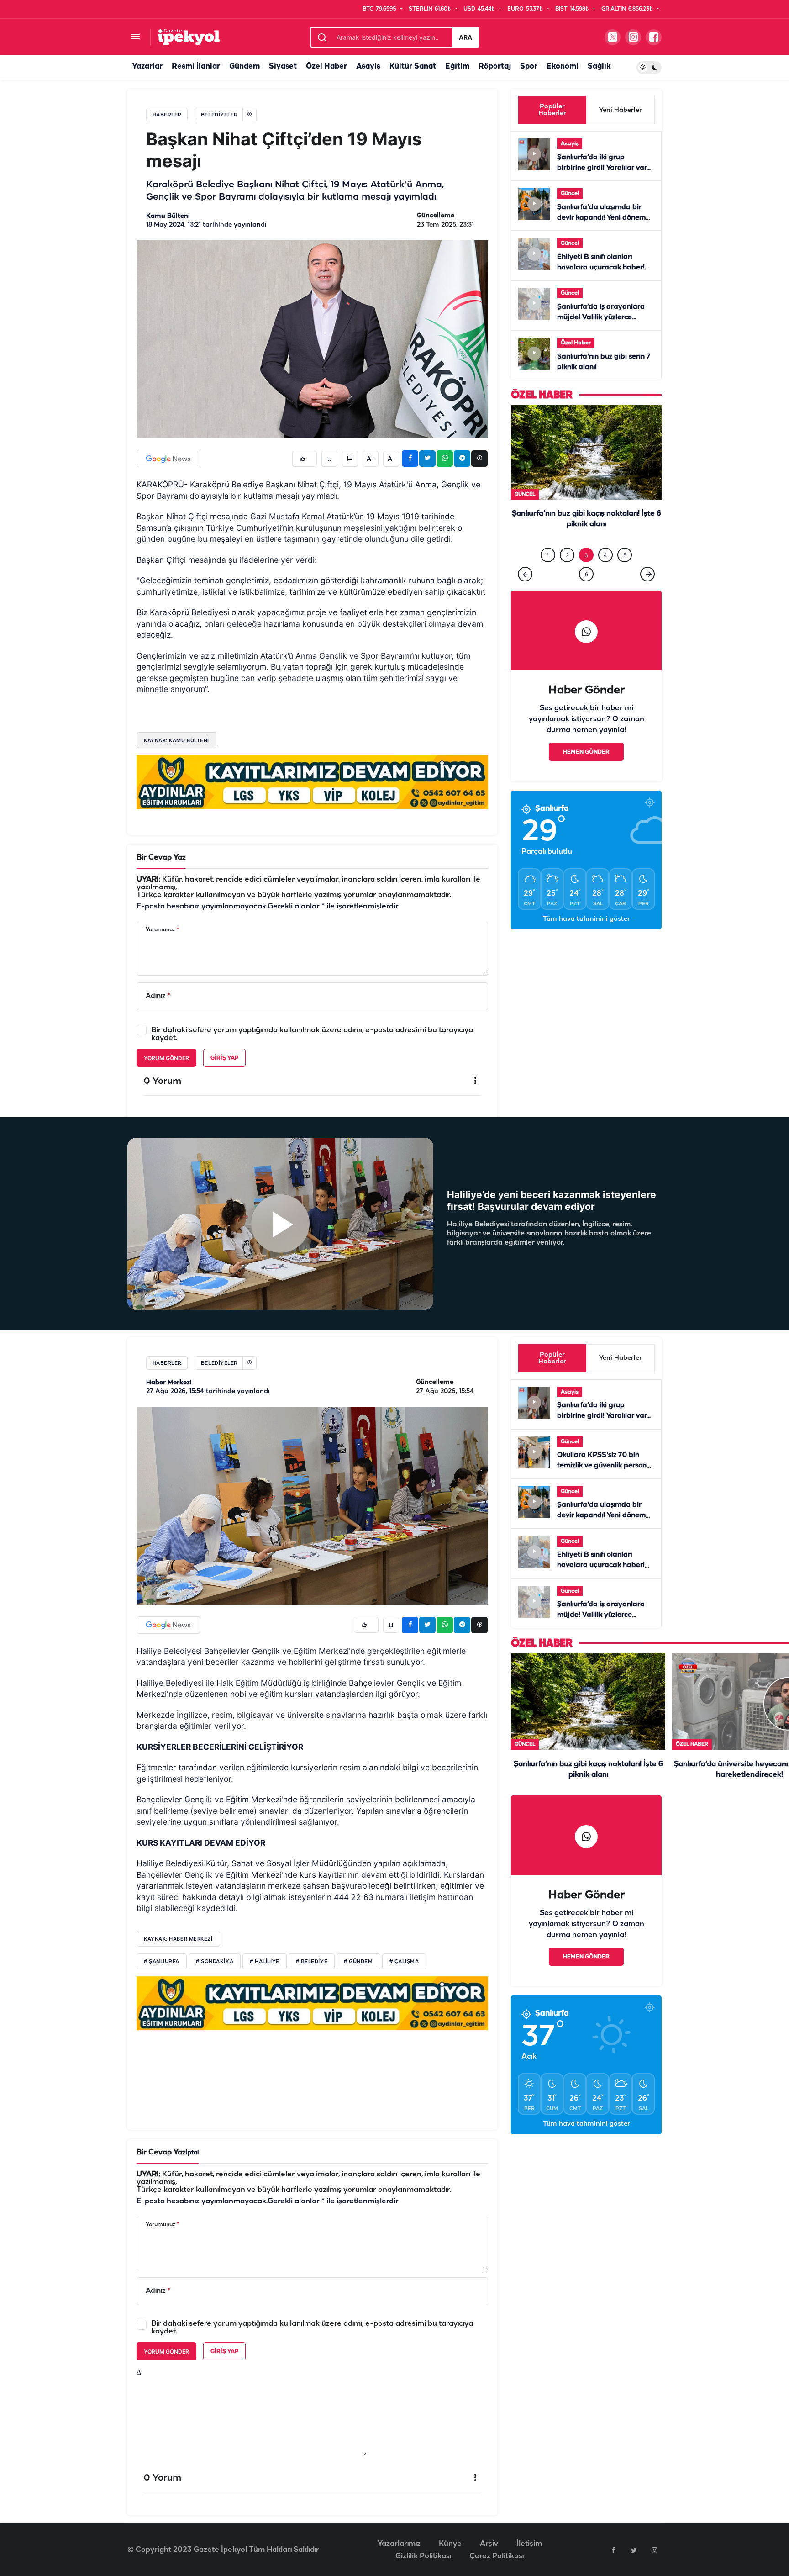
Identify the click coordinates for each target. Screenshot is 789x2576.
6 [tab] (586, 588)
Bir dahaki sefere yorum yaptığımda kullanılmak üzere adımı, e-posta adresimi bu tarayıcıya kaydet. (312, 1034)
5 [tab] (625, 569)
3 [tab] (586, 569)
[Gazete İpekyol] (189, 37)
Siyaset (283, 66)
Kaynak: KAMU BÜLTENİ (176, 740)
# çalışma (404, 1962)
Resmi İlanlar (196, 66)
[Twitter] (634, 2550)
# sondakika (215, 1962)
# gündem (358, 1962)
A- (391, 459)
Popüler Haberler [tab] (552, 110)
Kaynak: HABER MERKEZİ (178, 1939)
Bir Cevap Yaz (161, 858)
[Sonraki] (647, 588)
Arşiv (489, 2544)
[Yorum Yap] (350, 459)
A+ (371, 459)
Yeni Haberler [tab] (621, 110)
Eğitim (457, 66)
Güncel (570, 193)
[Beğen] (305, 459)
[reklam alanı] (312, 782)
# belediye (312, 1962)
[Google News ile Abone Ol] (168, 459)
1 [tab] (548, 569)
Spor (529, 66)
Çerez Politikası (497, 2556)
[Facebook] (613, 2550)
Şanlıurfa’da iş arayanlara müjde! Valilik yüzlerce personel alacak (601, 317)
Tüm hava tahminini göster (586, 933)
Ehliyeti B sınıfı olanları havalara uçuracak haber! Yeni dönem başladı (601, 268)
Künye (450, 2544)
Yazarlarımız (399, 2544)
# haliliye (265, 1962)
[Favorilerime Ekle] (329, 459)
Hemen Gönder (586, 766)
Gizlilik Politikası (423, 2556)
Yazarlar (147, 66)
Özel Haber (326, 66)
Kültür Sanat (413, 66)
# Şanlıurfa (162, 1962)
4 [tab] (605, 569)
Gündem (245, 66)
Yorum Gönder (166, 1058)
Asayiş (368, 66)
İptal (192, 2153)
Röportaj (495, 66)
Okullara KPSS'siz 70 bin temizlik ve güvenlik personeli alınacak (606, 1466)
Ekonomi (563, 66)
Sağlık (599, 66)
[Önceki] (525, 588)
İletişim (529, 2544)
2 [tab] (567, 569)
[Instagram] (654, 2550)
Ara (466, 37)
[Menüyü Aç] (135, 37)
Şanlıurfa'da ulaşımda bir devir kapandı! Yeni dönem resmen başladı (601, 218)
